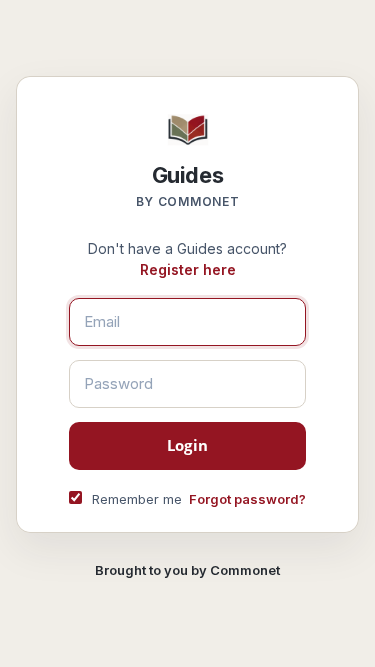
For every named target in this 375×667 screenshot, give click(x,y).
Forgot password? (247, 499)
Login (187, 445)
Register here (188, 269)
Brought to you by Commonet (187, 570)
